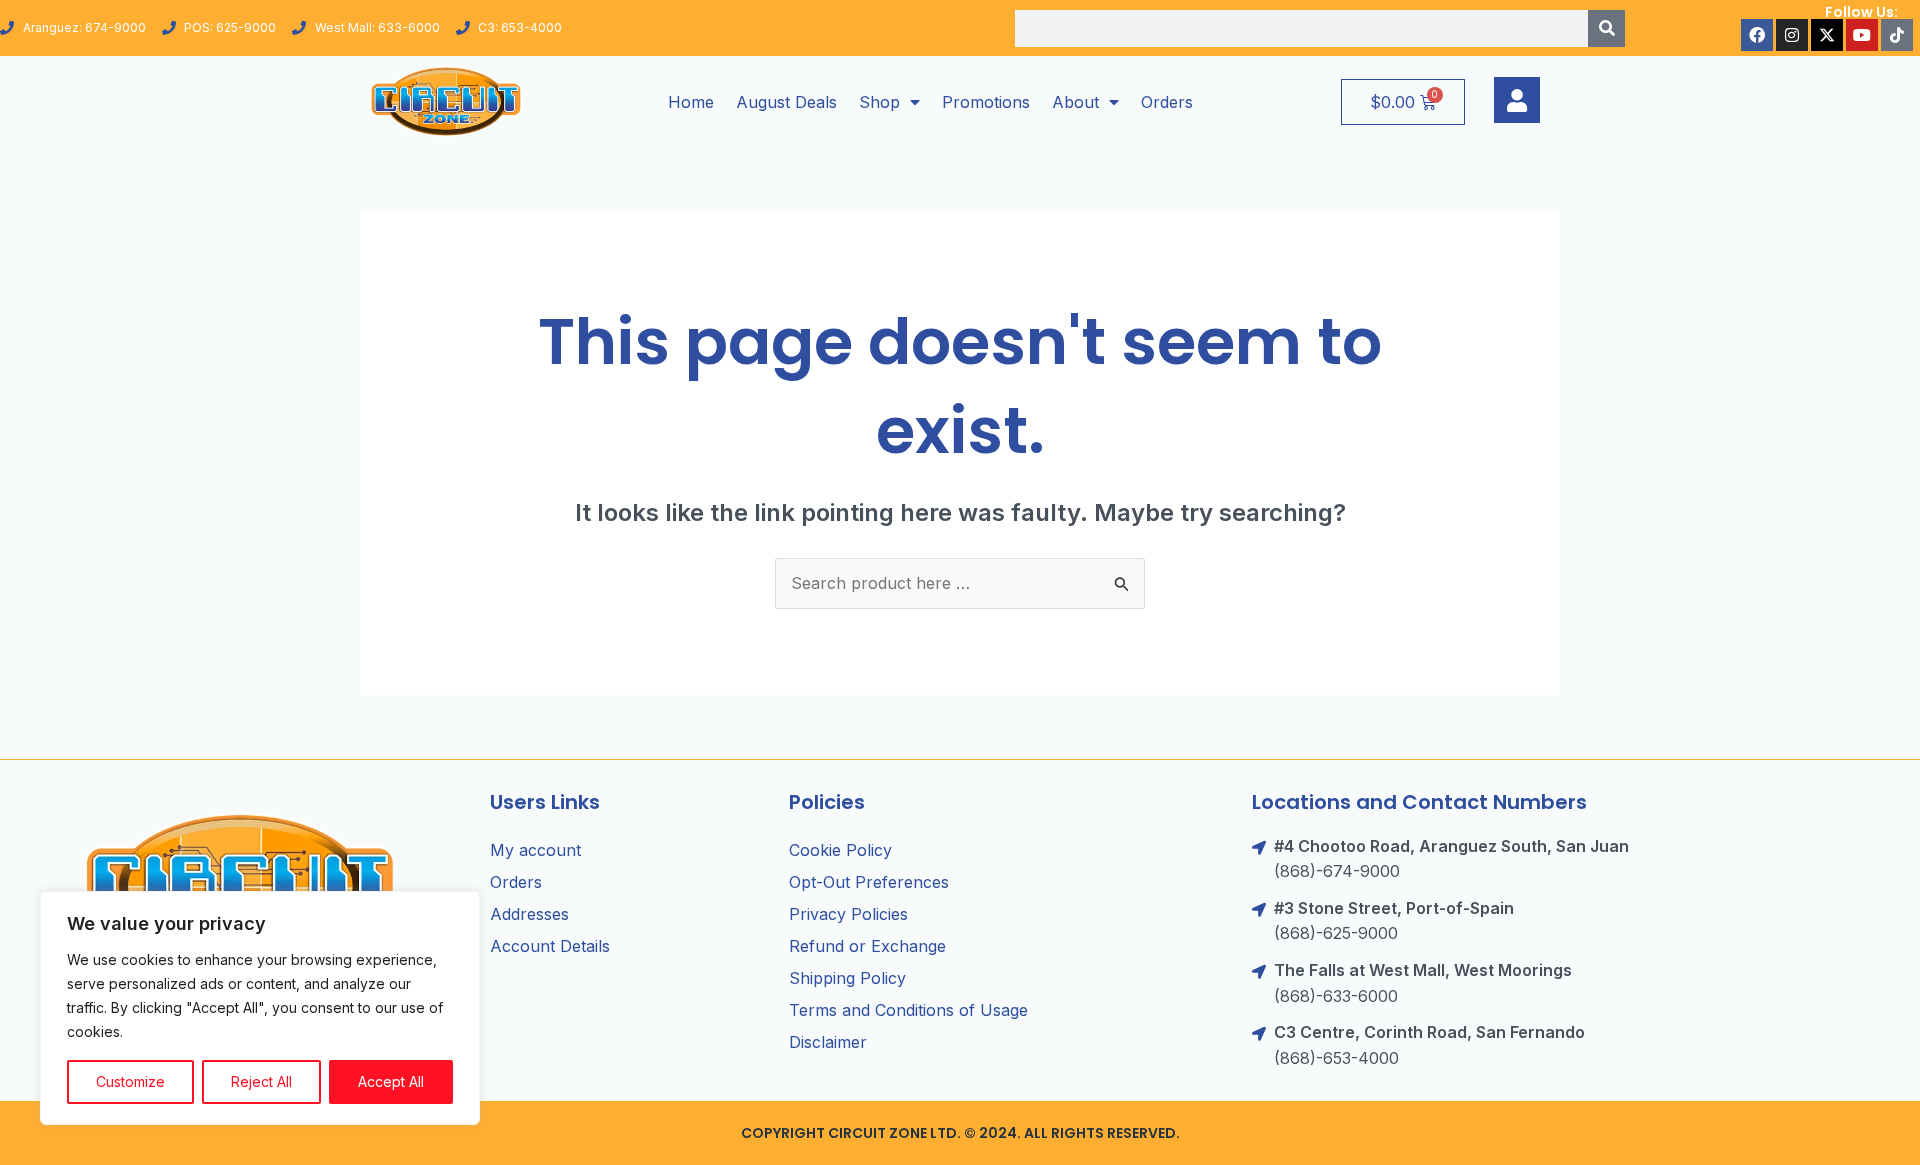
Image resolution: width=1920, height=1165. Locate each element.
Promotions (986, 102)
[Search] (1606, 28)
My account (535, 850)
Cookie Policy (840, 850)
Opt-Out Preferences (869, 882)
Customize (130, 1081)
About (1075, 102)
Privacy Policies (848, 914)
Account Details (550, 946)
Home (691, 102)
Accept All (391, 1081)
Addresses (529, 914)
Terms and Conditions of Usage (908, 1010)
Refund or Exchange (867, 946)
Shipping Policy (847, 978)
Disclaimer (828, 1042)
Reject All (261, 1081)
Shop (879, 102)
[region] (260, 1008)
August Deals (786, 102)
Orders (1167, 102)
